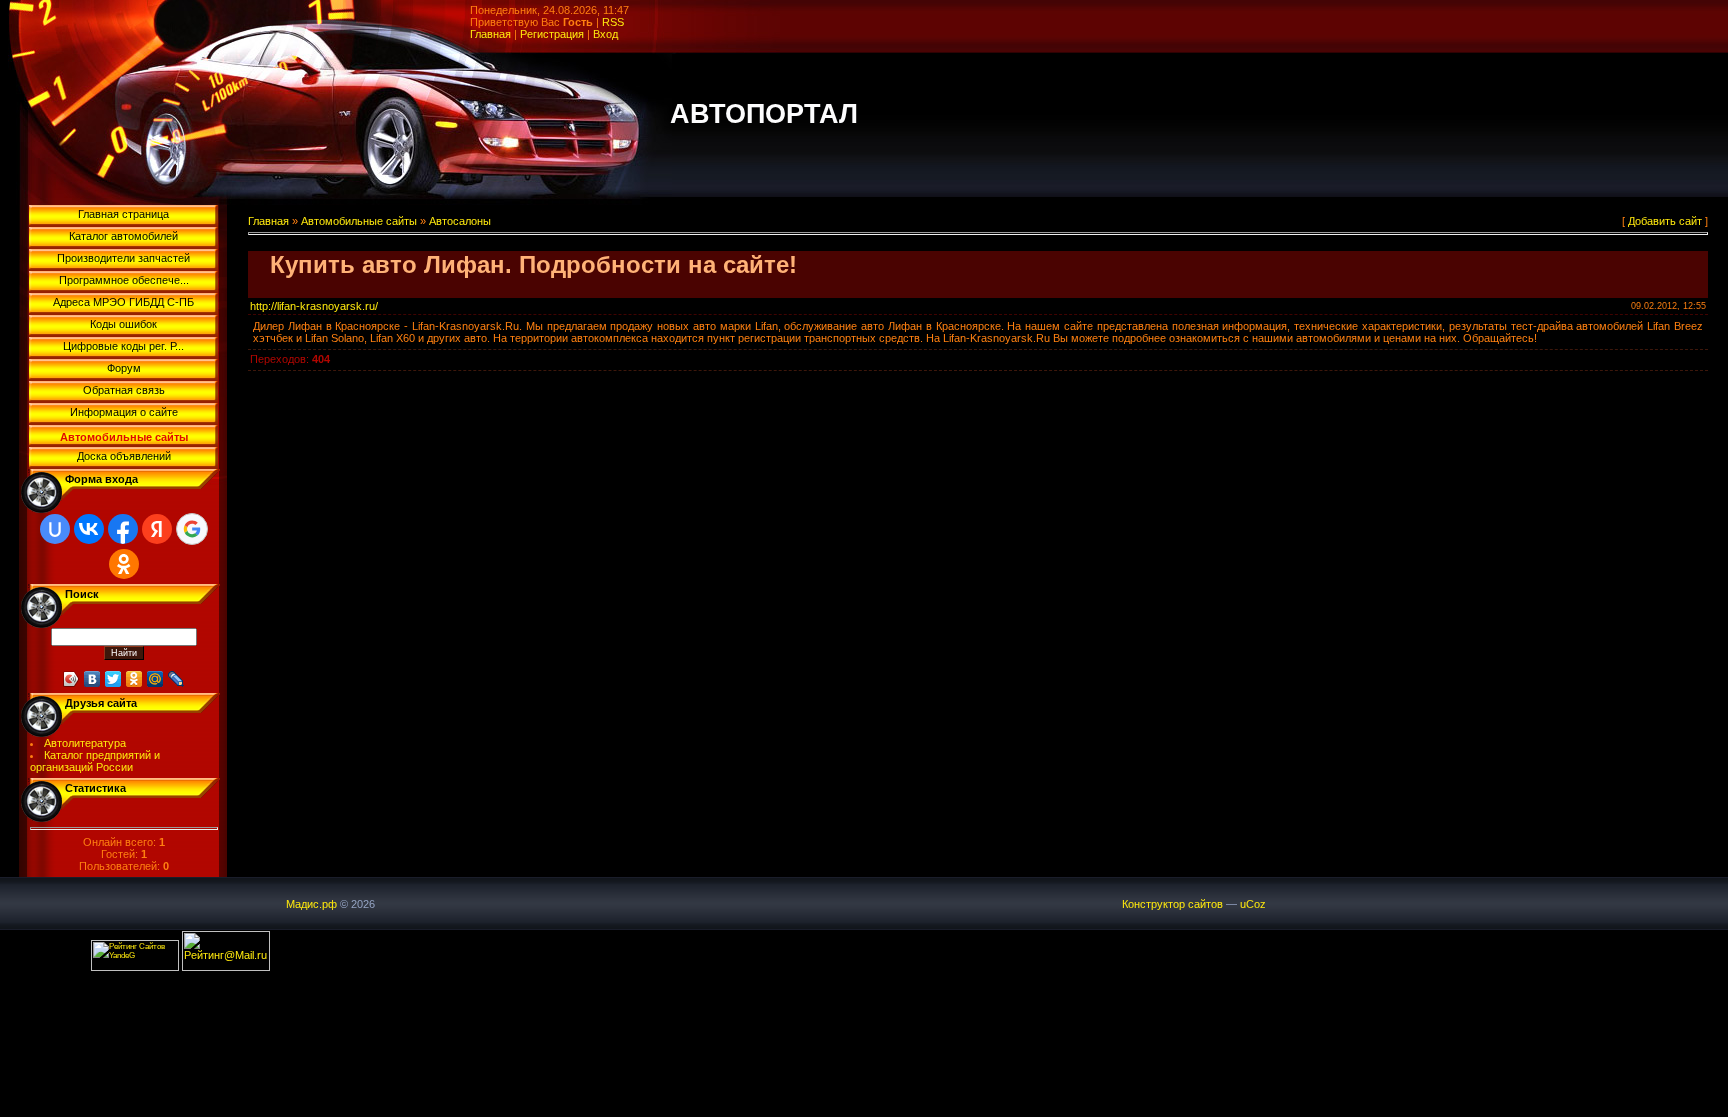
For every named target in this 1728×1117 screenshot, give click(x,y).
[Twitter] (113, 679)
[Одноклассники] (134, 679)
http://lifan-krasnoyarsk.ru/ (314, 306)
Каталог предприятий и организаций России (95, 761)
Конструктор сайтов (1172, 904)
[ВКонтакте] (92, 679)
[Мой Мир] (155, 679)
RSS (613, 22)
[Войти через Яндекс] (157, 529)
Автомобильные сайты (359, 221)
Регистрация (552, 34)
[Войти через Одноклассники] (124, 564)
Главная (490, 34)
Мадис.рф (311, 904)
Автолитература (85, 743)
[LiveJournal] (176, 679)
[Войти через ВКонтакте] (89, 529)
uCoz (1253, 904)
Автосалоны (460, 221)
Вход (605, 34)
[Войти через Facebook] (123, 529)
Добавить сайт (1665, 221)
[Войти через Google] (192, 529)
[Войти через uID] (55, 529)
